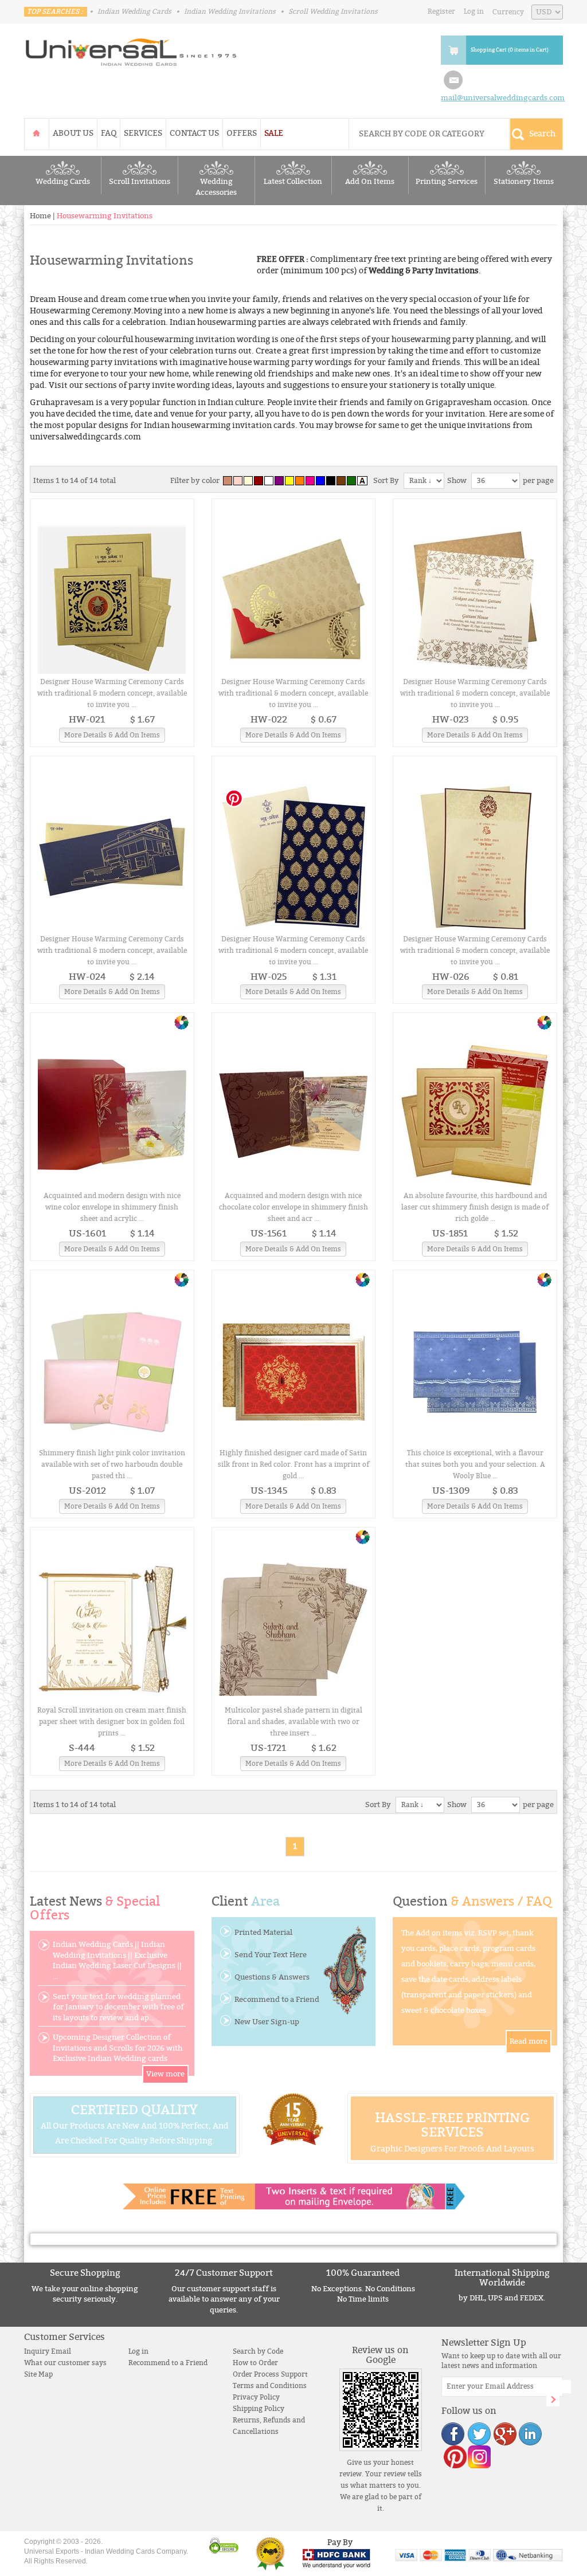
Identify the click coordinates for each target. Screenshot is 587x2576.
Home (40, 216)
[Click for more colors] (181, 1022)
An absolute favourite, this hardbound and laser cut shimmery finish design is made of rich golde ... (475, 1207)
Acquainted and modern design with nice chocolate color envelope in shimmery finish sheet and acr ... (293, 1207)
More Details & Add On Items (112, 735)
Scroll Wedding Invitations (333, 11)
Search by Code (258, 2351)
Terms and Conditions (270, 2386)
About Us (73, 133)
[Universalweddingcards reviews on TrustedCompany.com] (270, 2553)
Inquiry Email (48, 2351)
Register (441, 11)
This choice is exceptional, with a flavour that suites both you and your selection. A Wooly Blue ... (475, 1464)
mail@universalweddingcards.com (503, 98)
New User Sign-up (267, 2022)
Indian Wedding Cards (134, 11)
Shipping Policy (259, 2409)
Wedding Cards (63, 182)
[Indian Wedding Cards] (131, 49)
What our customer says (65, 2363)
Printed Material (263, 1933)
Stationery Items (524, 182)
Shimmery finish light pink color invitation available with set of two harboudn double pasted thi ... (112, 1464)
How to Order (255, 2363)
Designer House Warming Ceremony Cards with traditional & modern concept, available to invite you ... (112, 693)
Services (143, 133)
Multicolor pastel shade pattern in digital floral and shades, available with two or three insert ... (293, 1722)
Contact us (194, 133)
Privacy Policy (256, 2397)
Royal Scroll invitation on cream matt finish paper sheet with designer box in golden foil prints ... (112, 1722)
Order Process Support (270, 2374)
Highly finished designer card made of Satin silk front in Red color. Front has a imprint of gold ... (293, 1464)
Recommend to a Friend (277, 2000)
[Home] (37, 133)
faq (109, 133)
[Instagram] (479, 2457)
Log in (474, 11)
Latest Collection (293, 182)
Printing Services (447, 182)
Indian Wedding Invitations (230, 11)
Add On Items (370, 182)
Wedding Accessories (216, 187)
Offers (242, 133)
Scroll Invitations (140, 182)
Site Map (38, 2374)
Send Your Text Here (271, 1955)
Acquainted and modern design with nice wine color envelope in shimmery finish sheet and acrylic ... (112, 1207)
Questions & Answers (272, 1977)
